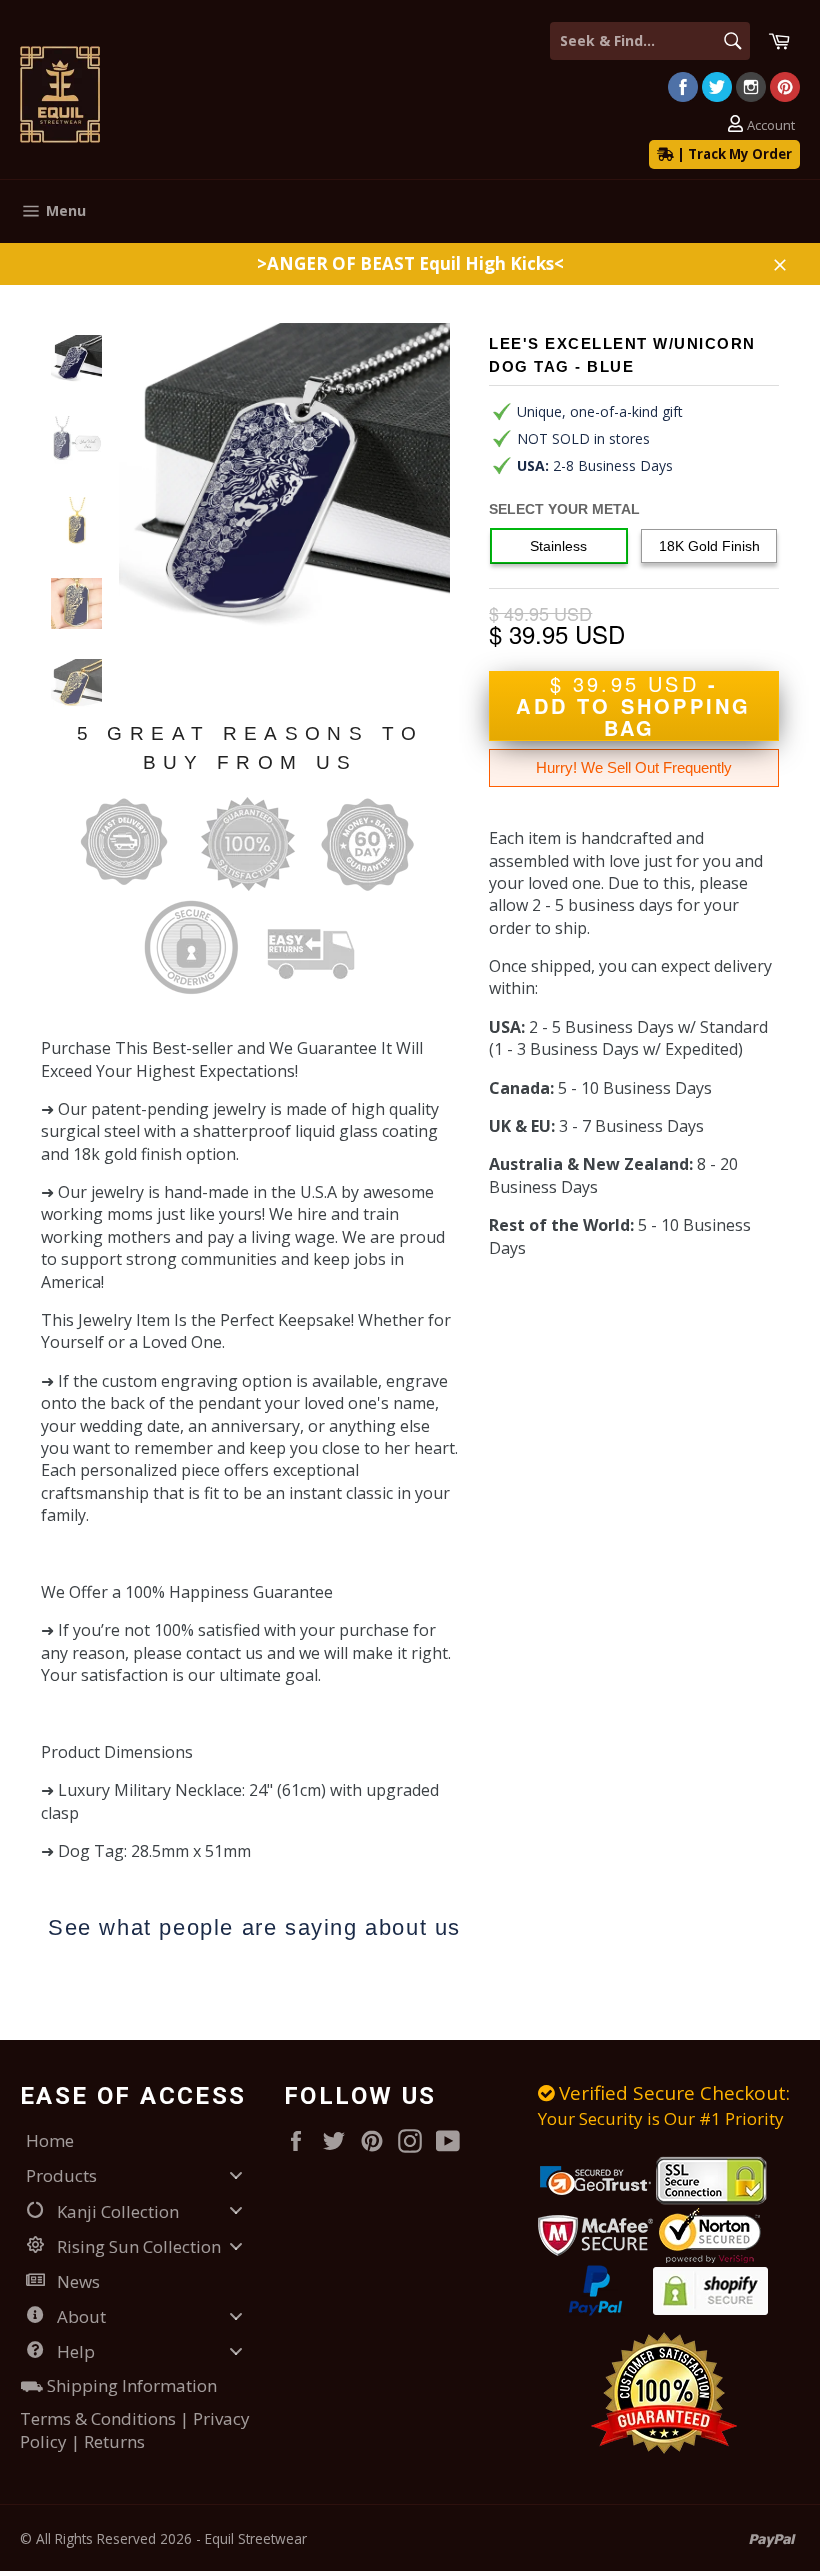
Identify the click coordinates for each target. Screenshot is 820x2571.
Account (771, 125)
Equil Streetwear (256, 2538)
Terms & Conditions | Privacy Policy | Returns (135, 2430)
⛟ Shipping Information (118, 2385)
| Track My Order (733, 154)
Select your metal (564, 509)
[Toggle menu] (236, 2175)
